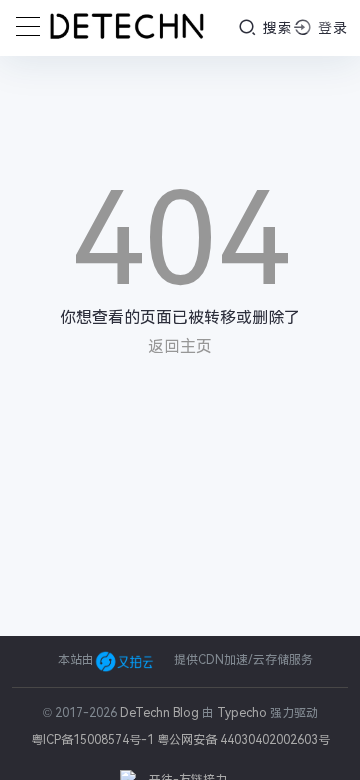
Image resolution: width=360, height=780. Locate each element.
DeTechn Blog (161, 713)
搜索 (275, 28)
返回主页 (180, 346)
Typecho (242, 713)
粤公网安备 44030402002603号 (243, 740)
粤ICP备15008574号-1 (92, 740)
